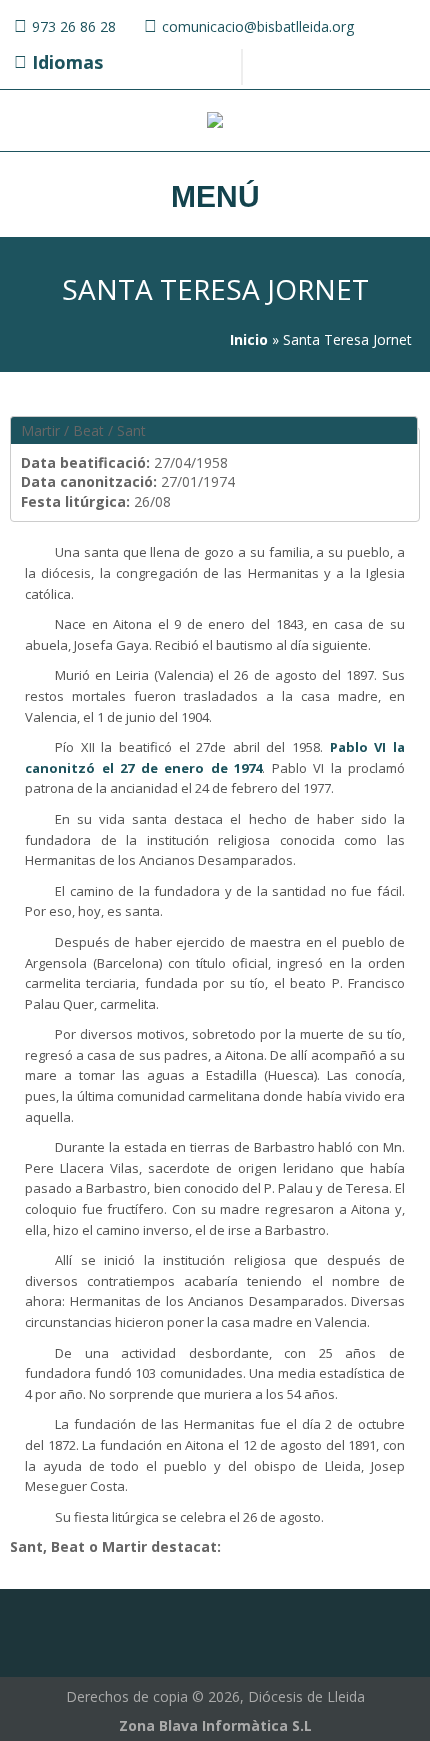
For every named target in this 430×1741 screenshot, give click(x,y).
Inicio (249, 339)
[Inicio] (215, 122)
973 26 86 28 (74, 26)
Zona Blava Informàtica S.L (215, 1725)
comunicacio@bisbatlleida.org (258, 26)
